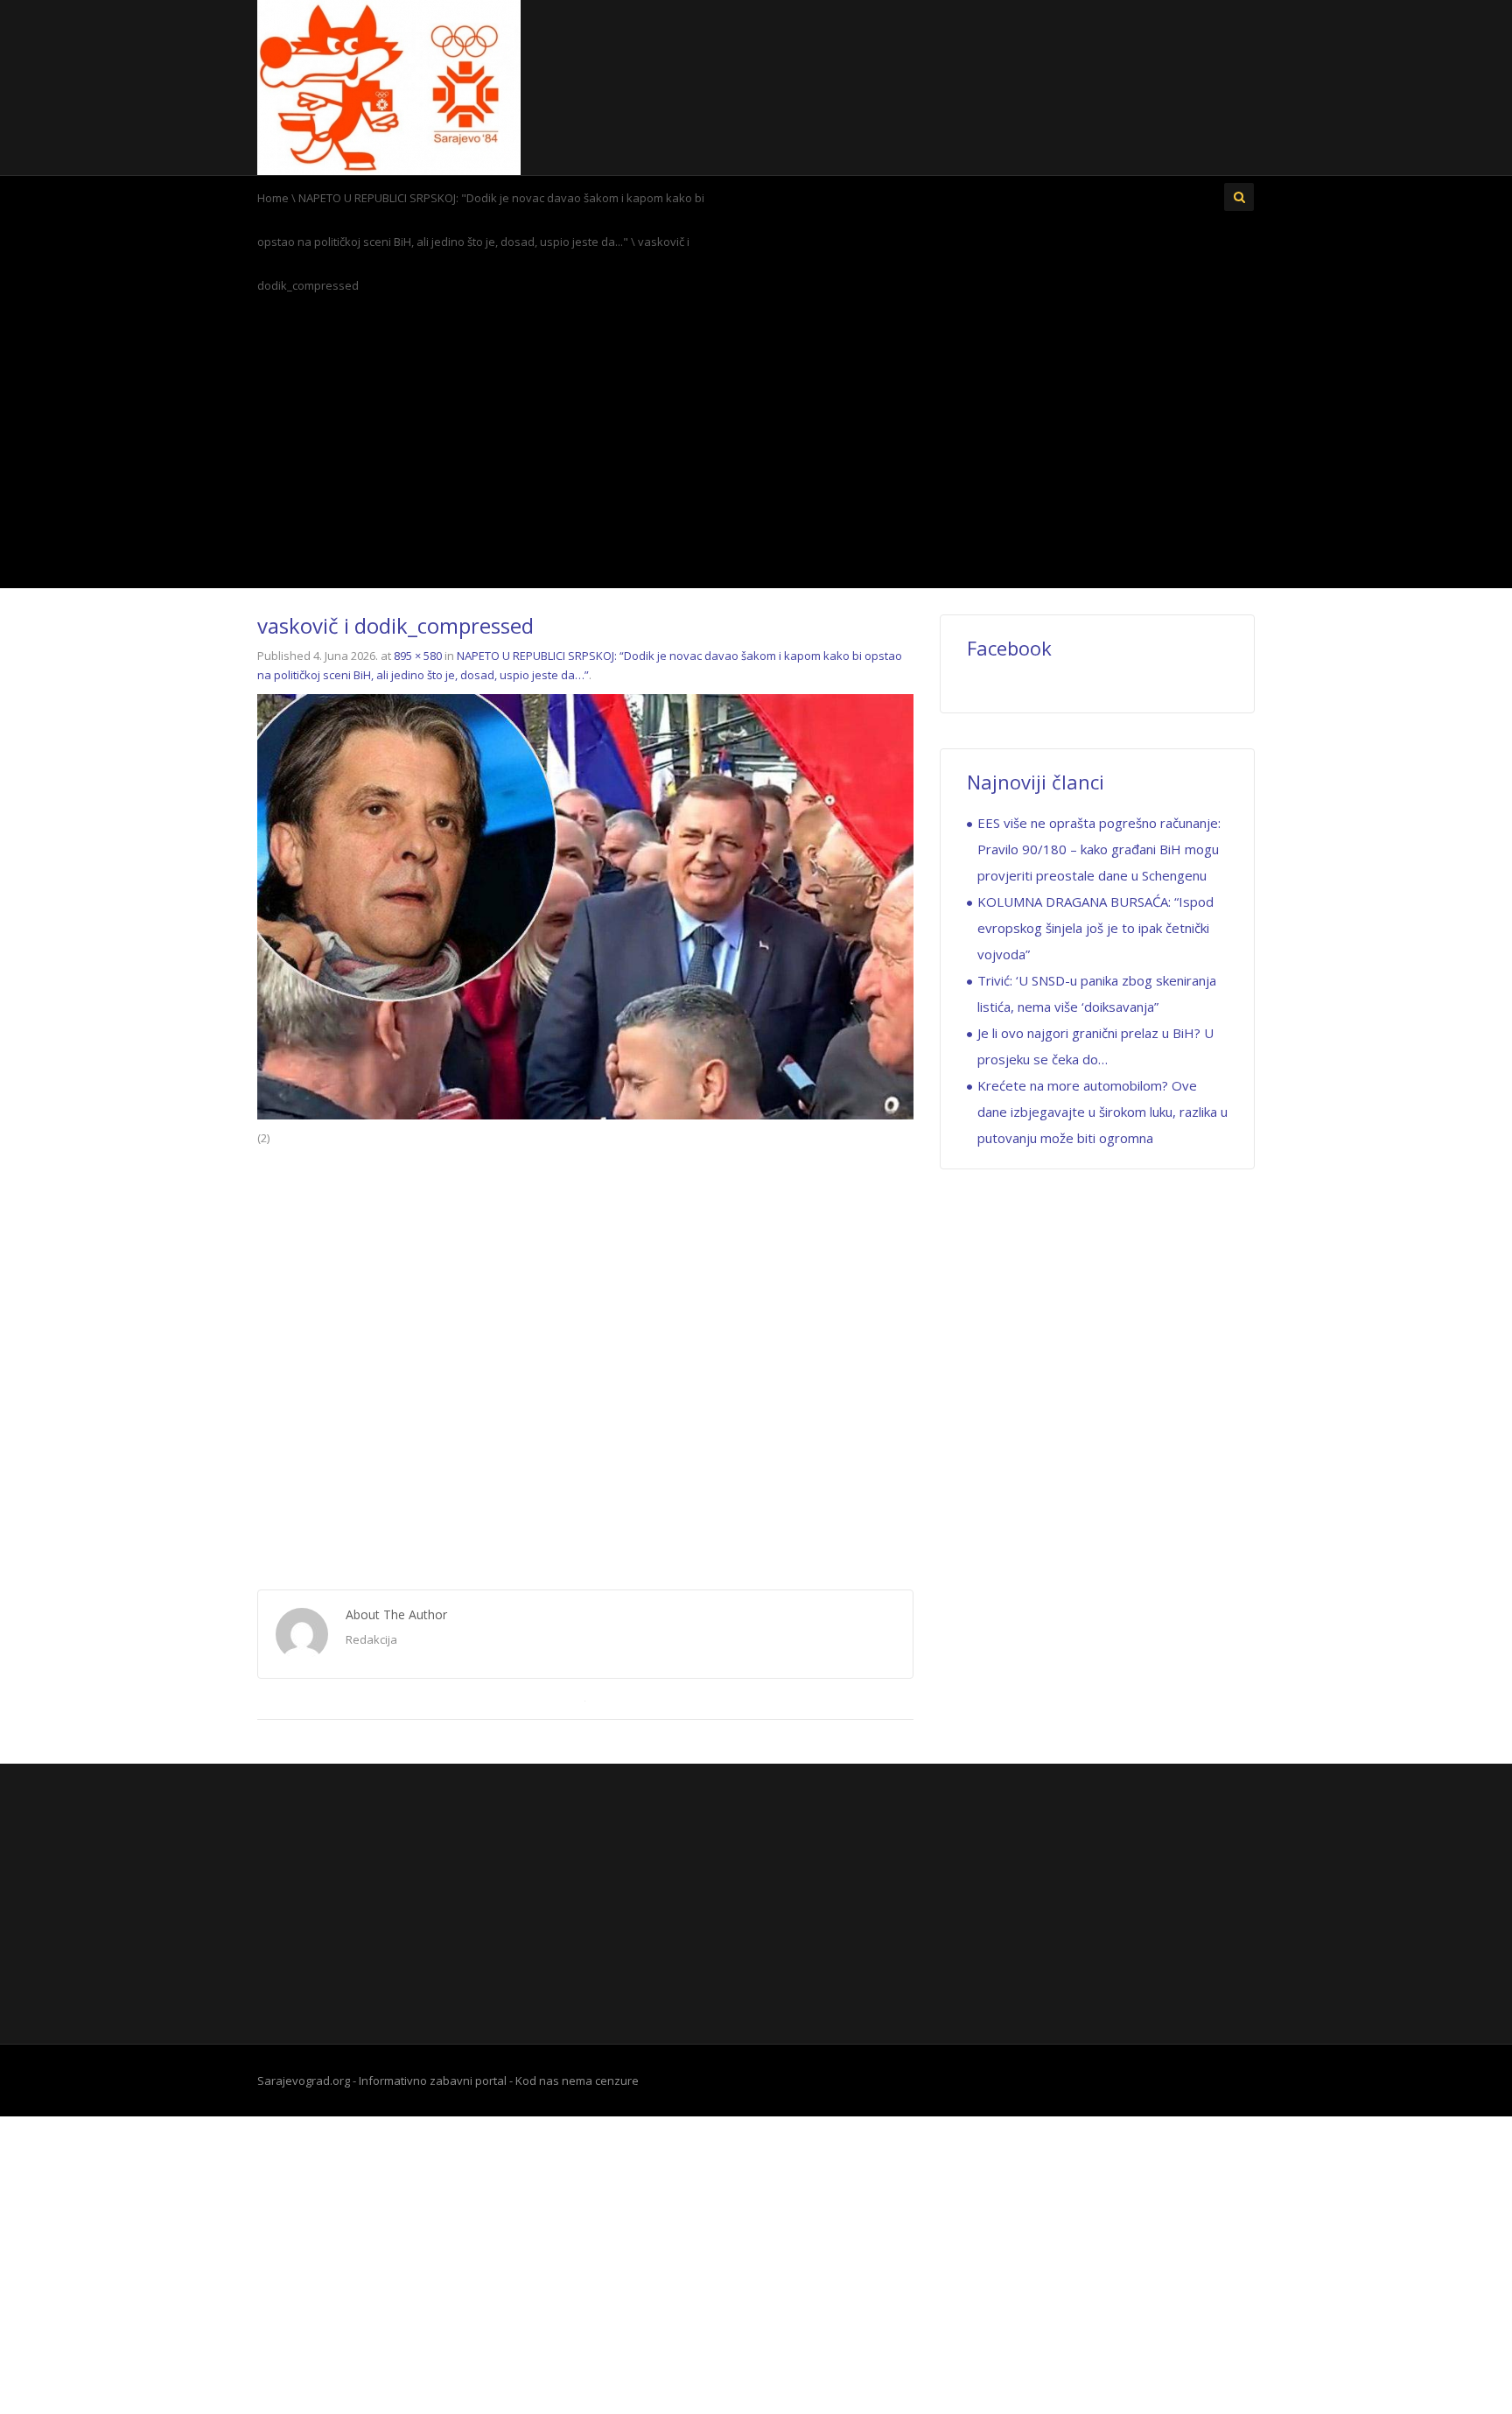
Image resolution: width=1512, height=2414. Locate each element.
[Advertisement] (756, 447)
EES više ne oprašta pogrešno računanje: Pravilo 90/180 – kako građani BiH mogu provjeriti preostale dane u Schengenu (1099, 849)
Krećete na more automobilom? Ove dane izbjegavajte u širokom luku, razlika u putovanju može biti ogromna (1102, 1112)
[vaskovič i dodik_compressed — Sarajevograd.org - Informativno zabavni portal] (389, 86)
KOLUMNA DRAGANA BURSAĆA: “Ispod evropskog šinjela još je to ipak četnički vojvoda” (1095, 928)
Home (273, 198)
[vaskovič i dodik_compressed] (585, 905)
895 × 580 (418, 656)
